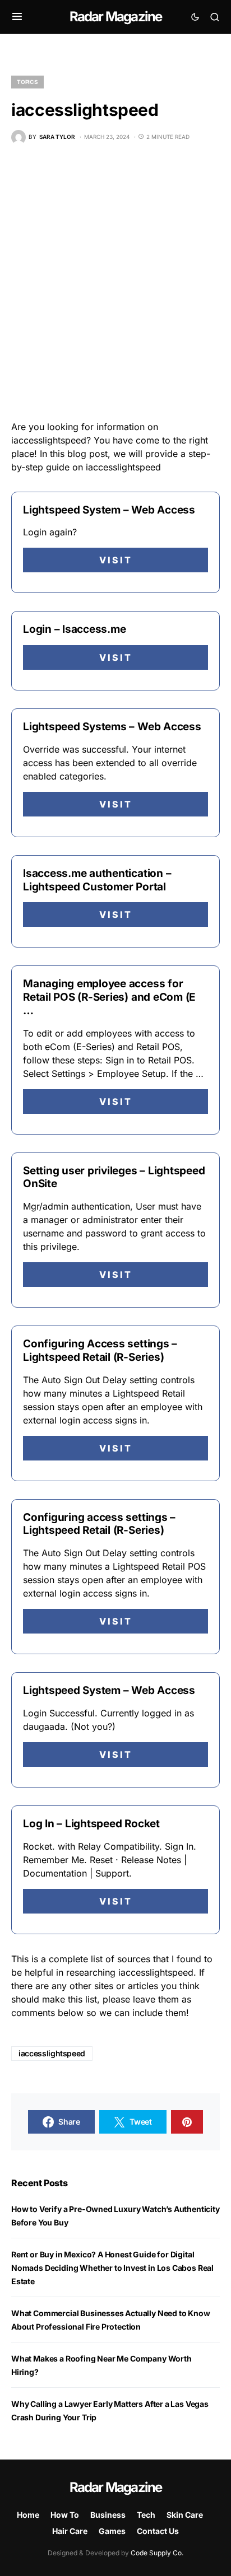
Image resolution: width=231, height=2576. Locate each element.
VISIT (116, 560)
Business (108, 2515)
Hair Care (70, 2531)
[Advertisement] (115, 282)
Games (112, 2531)
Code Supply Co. (157, 2553)
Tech (146, 2515)
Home (28, 2515)
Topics (27, 82)
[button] (17, 17)
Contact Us (158, 2531)
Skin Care (185, 2515)
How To (65, 2515)
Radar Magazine (116, 17)
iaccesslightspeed (52, 2053)
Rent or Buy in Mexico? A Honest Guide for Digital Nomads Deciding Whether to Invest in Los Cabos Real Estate (112, 2268)
